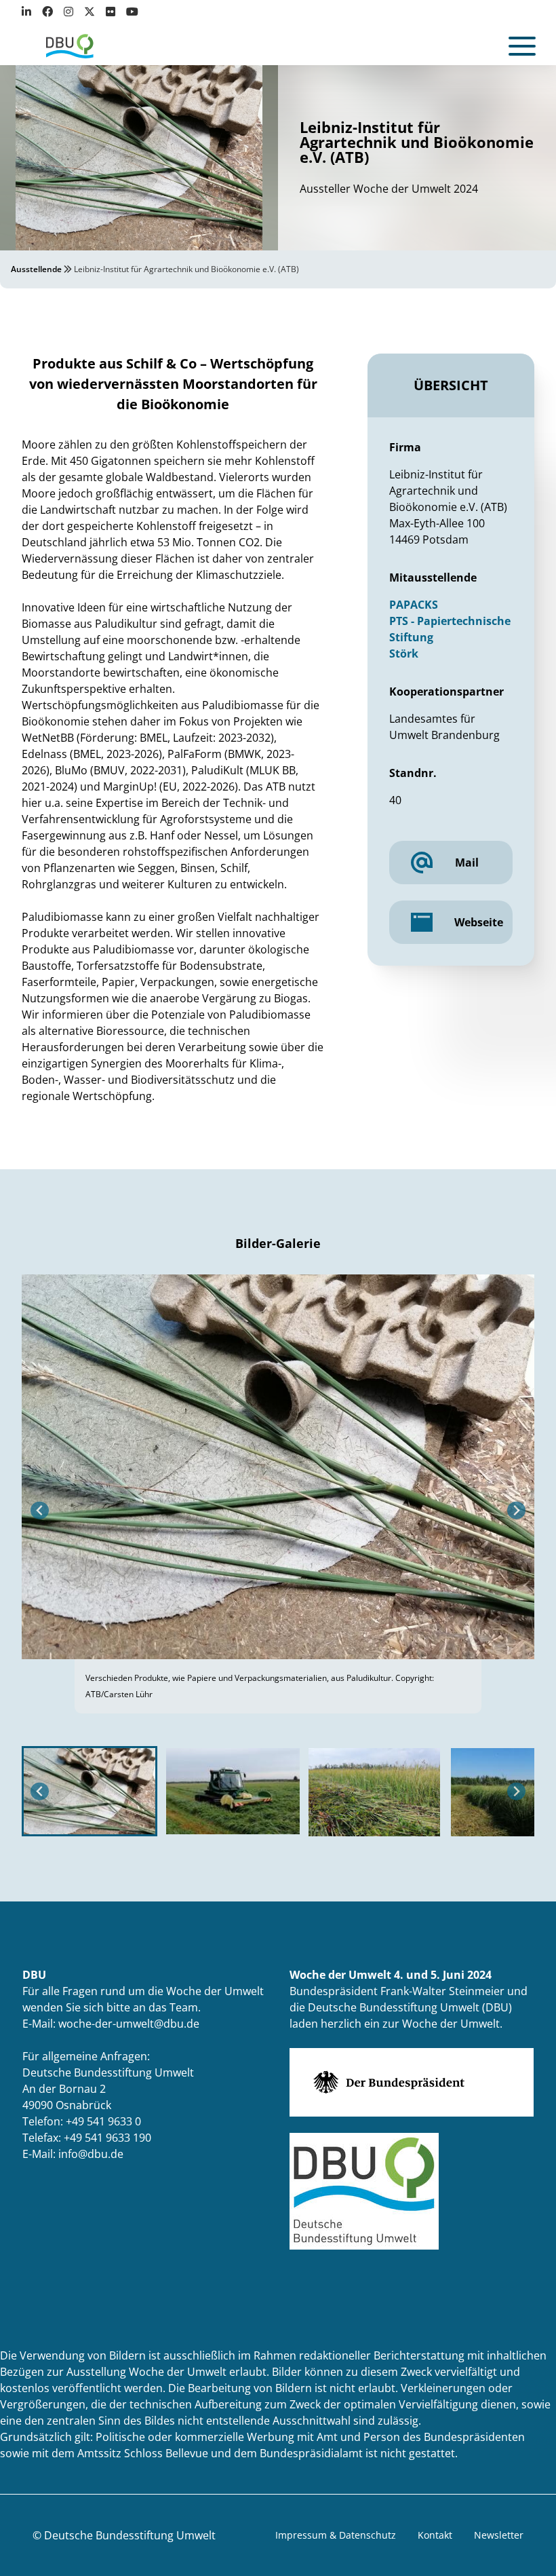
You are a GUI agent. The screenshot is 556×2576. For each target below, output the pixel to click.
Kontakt (435, 2535)
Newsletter (499, 2535)
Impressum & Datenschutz (336, 2535)
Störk (404, 654)
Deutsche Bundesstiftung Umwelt (130, 2535)
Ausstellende (36, 269)
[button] (90, 1791)
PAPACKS (414, 605)
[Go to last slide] (40, 1511)
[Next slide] (516, 1511)
